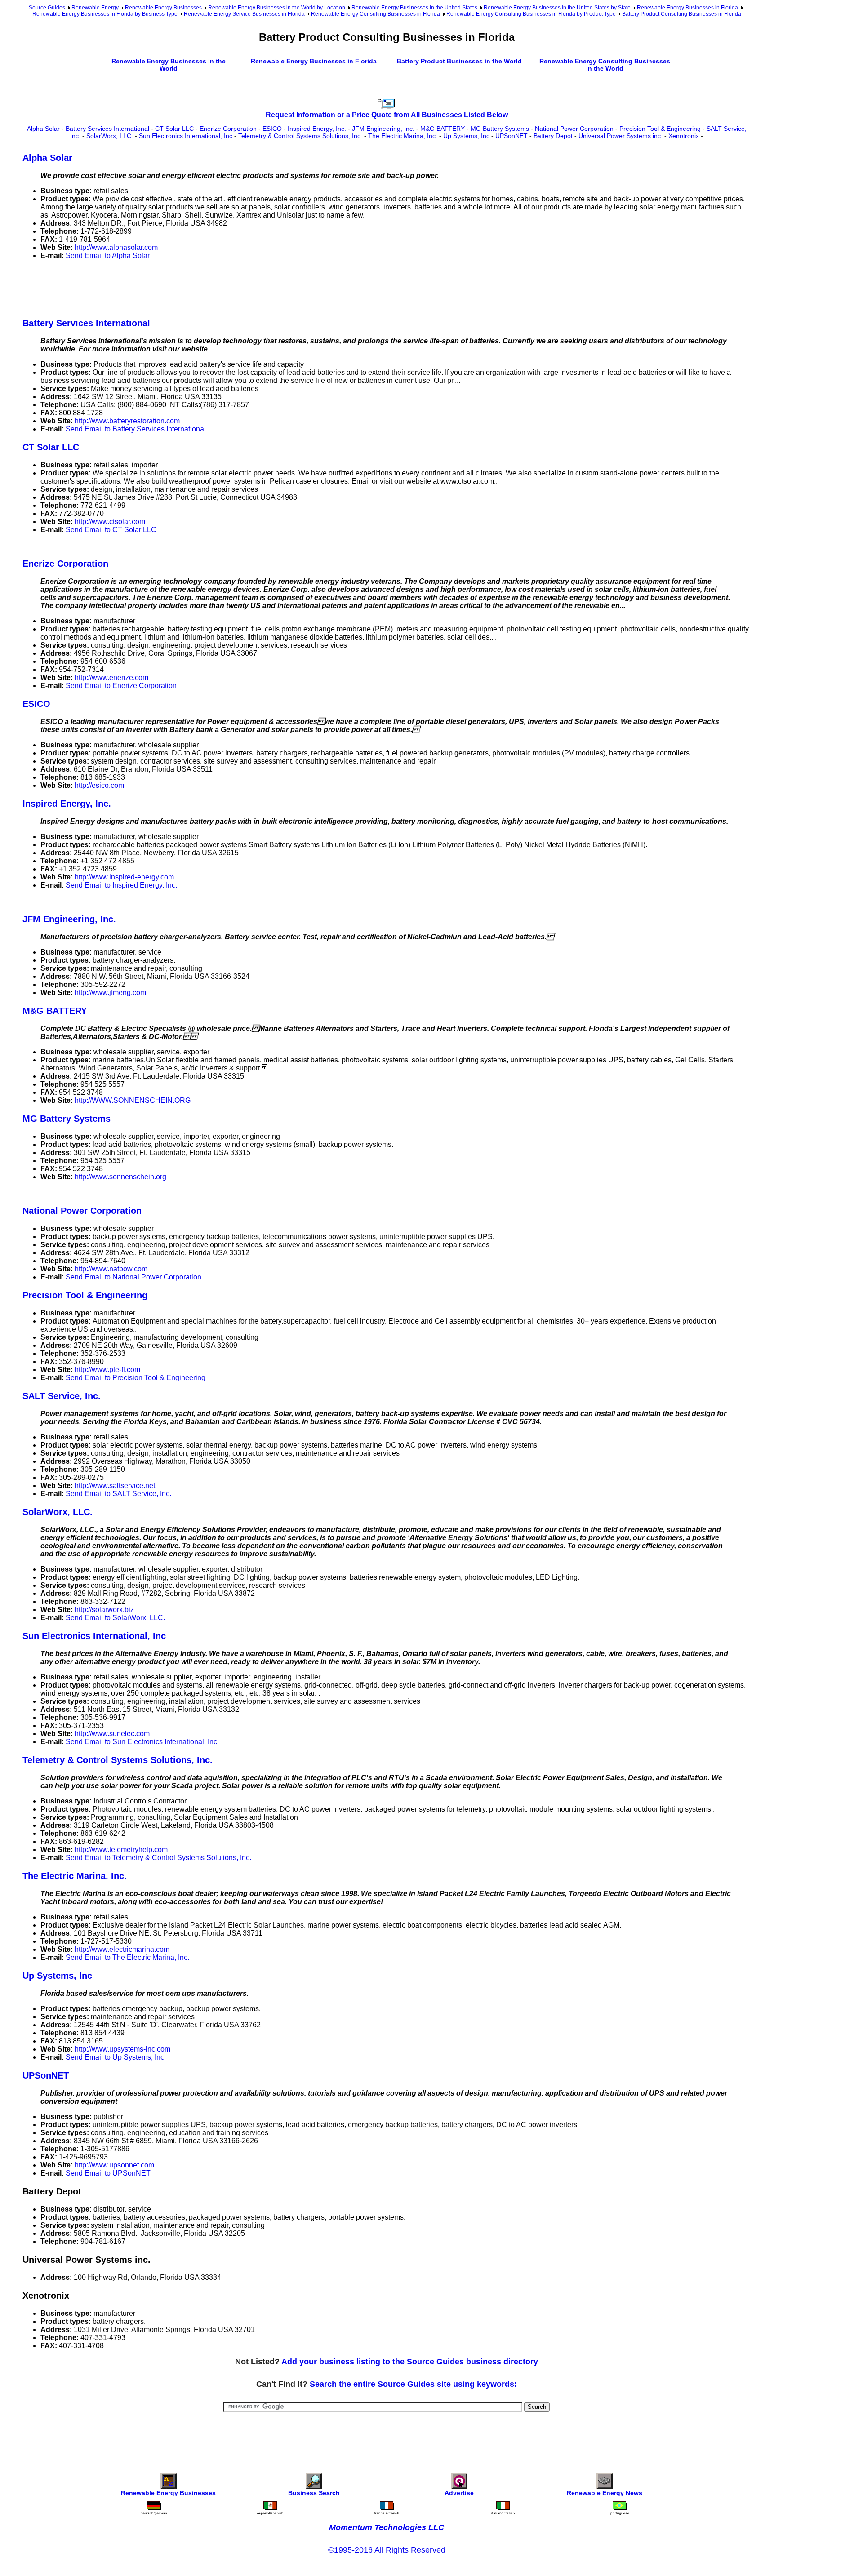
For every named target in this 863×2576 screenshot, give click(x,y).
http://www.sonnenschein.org (120, 1177)
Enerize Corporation (228, 129)
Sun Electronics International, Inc (186, 136)
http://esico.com (99, 785)
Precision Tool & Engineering (660, 129)
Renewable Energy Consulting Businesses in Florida (376, 14)
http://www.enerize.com (111, 677)
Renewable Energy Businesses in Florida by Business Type (105, 14)
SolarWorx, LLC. (110, 136)
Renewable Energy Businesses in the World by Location (277, 8)
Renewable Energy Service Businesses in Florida (244, 14)
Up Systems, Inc (466, 136)
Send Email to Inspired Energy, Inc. (121, 885)
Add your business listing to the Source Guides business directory (410, 2362)
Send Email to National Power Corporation (133, 1277)
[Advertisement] (186, 287)
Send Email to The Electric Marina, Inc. (127, 1957)
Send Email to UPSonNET (108, 2173)
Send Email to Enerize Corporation (121, 686)
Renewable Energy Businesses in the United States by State (557, 8)
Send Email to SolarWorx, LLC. (115, 1618)
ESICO (272, 129)
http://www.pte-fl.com (107, 1370)
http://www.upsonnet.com (114, 2165)
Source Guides (47, 8)
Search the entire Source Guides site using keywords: (413, 2384)
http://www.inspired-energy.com (124, 877)
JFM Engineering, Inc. (383, 129)
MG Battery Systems (500, 129)
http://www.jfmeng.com (110, 993)
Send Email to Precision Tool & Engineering (136, 1378)
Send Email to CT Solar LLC (111, 530)
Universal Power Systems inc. (621, 136)
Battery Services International (107, 129)
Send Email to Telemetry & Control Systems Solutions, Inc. (158, 1858)
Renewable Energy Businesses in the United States (414, 8)
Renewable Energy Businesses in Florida (687, 8)
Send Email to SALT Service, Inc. (118, 1494)
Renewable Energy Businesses (163, 8)
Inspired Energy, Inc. (317, 129)
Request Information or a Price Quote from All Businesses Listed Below (387, 115)
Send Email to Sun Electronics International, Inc (141, 1742)
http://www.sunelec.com (112, 1734)
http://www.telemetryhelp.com (121, 1850)
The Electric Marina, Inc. (403, 136)
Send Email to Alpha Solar (108, 255)
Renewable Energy (95, 8)
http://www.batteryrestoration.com (127, 421)
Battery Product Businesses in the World (459, 61)
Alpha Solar (43, 129)
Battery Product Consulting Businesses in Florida (682, 14)
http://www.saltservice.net (115, 1486)
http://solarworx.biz (104, 1610)
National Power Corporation (574, 129)
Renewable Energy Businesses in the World (169, 65)
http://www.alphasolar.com (116, 247)
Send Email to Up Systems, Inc (115, 2057)
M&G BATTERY (443, 129)
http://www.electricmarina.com (122, 1949)
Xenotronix (684, 136)
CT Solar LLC (174, 129)
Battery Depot (553, 136)
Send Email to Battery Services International (136, 429)
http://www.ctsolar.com (110, 522)
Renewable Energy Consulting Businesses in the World (605, 65)
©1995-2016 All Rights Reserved (387, 2550)
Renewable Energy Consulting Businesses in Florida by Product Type (531, 14)
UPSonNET (512, 136)
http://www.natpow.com (111, 1269)
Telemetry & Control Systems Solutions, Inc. (300, 136)
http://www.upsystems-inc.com (122, 2049)
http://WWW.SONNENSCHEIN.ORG (133, 1100)
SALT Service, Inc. (62, 1396)
